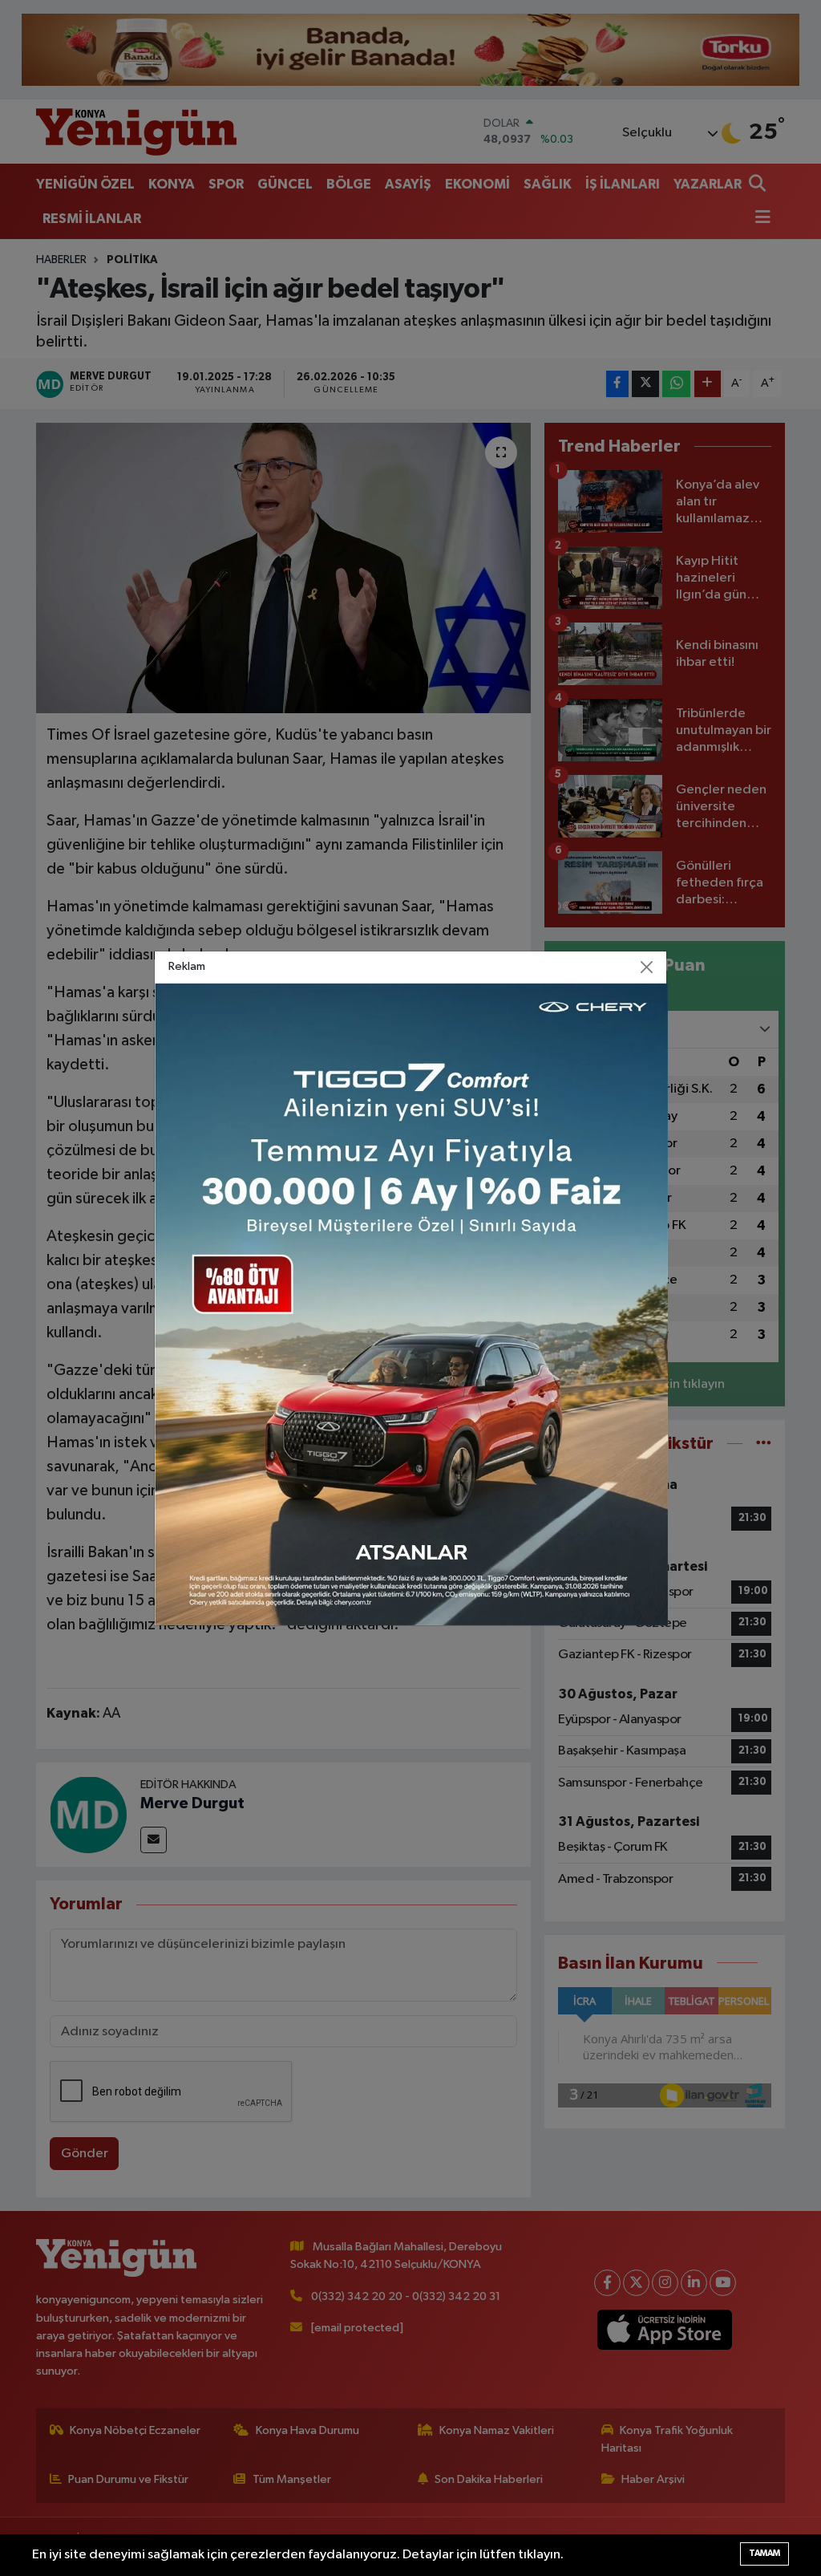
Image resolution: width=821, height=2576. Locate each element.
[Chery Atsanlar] (411, 1304)
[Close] (647, 967)
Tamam (764, 2553)
